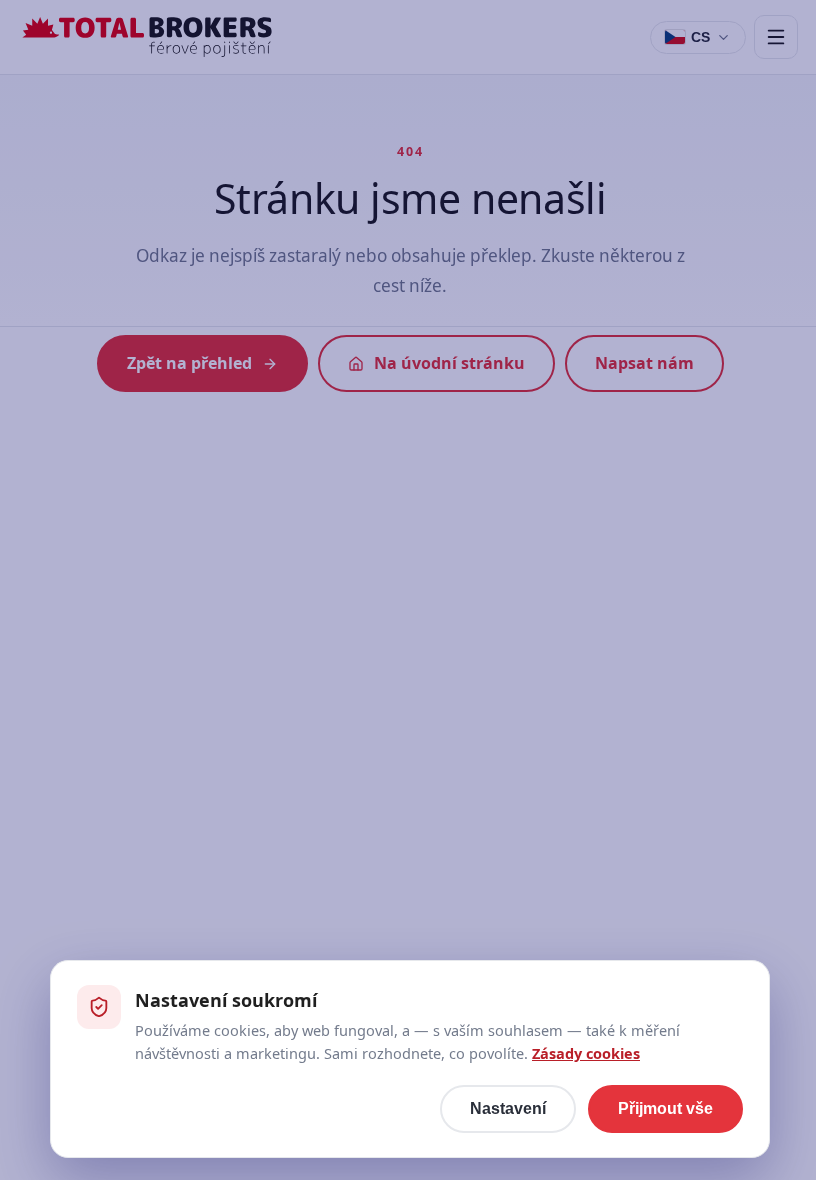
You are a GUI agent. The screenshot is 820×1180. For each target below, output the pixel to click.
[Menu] (776, 37)
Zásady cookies (586, 1053)
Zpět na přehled (189, 363)
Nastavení (508, 1108)
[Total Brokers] (147, 37)
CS (700, 37)
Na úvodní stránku (449, 363)
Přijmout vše (665, 1108)
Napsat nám (644, 363)
